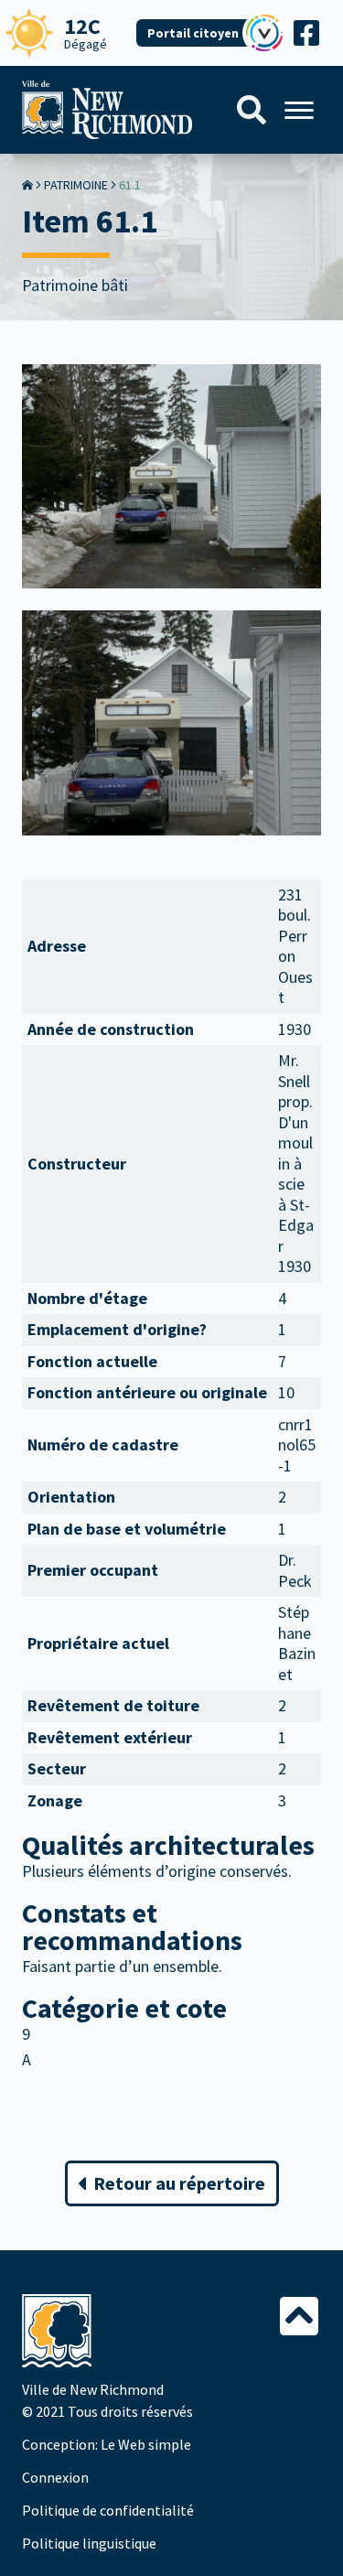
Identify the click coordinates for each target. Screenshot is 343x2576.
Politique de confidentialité (108, 2510)
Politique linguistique (89, 2543)
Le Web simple (146, 2444)
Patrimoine (76, 185)
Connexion (55, 2477)
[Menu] (299, 110)
